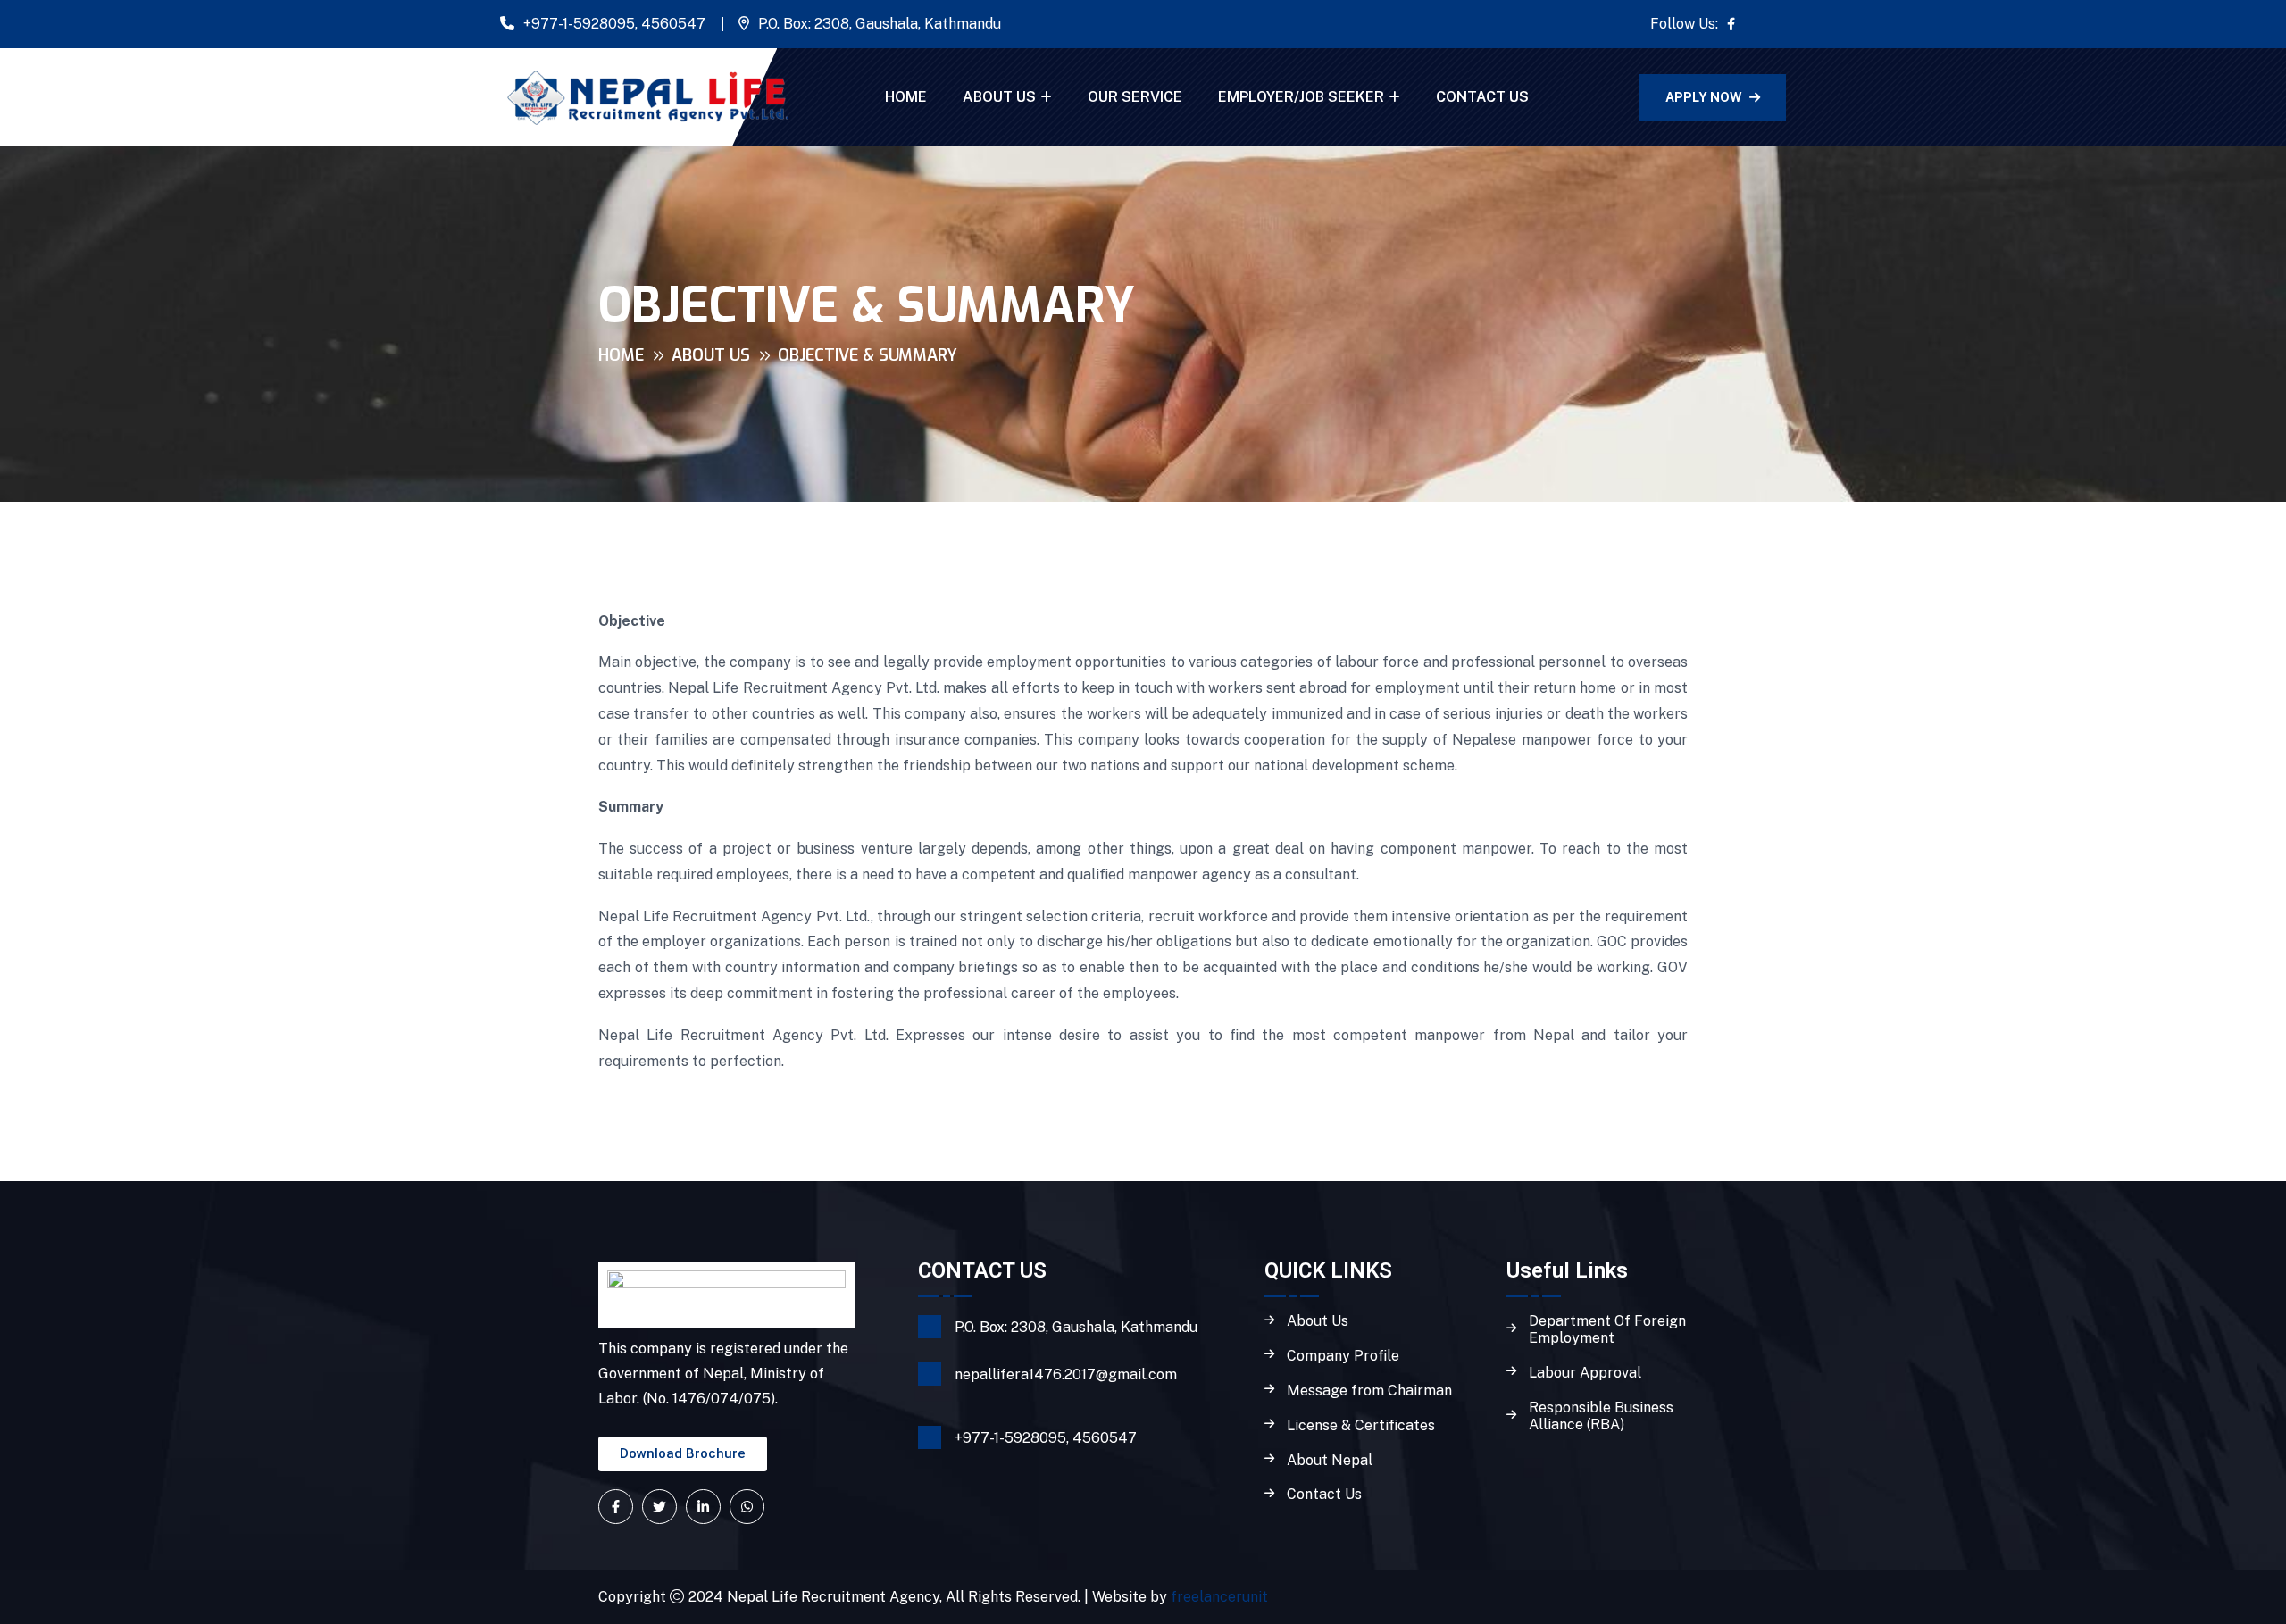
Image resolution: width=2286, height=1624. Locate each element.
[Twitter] (659, 1507)
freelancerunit (1219, 1597)
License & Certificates (1361, 1426)
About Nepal (1330, 1461)
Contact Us (1482, 97)
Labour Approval (1585, 1373)
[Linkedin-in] (703, 1507)
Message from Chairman (1369, 1391)
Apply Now (1704, 97)
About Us (999, 97)
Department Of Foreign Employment (1607, 1330)
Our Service (1135, 97)
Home (906, 97)
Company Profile (1343, 1356)
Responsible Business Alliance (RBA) (1601, 1416)
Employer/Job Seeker (1301, 97)
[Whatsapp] (747, 1507)
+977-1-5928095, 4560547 (614, 24)
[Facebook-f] (616, 1507)
